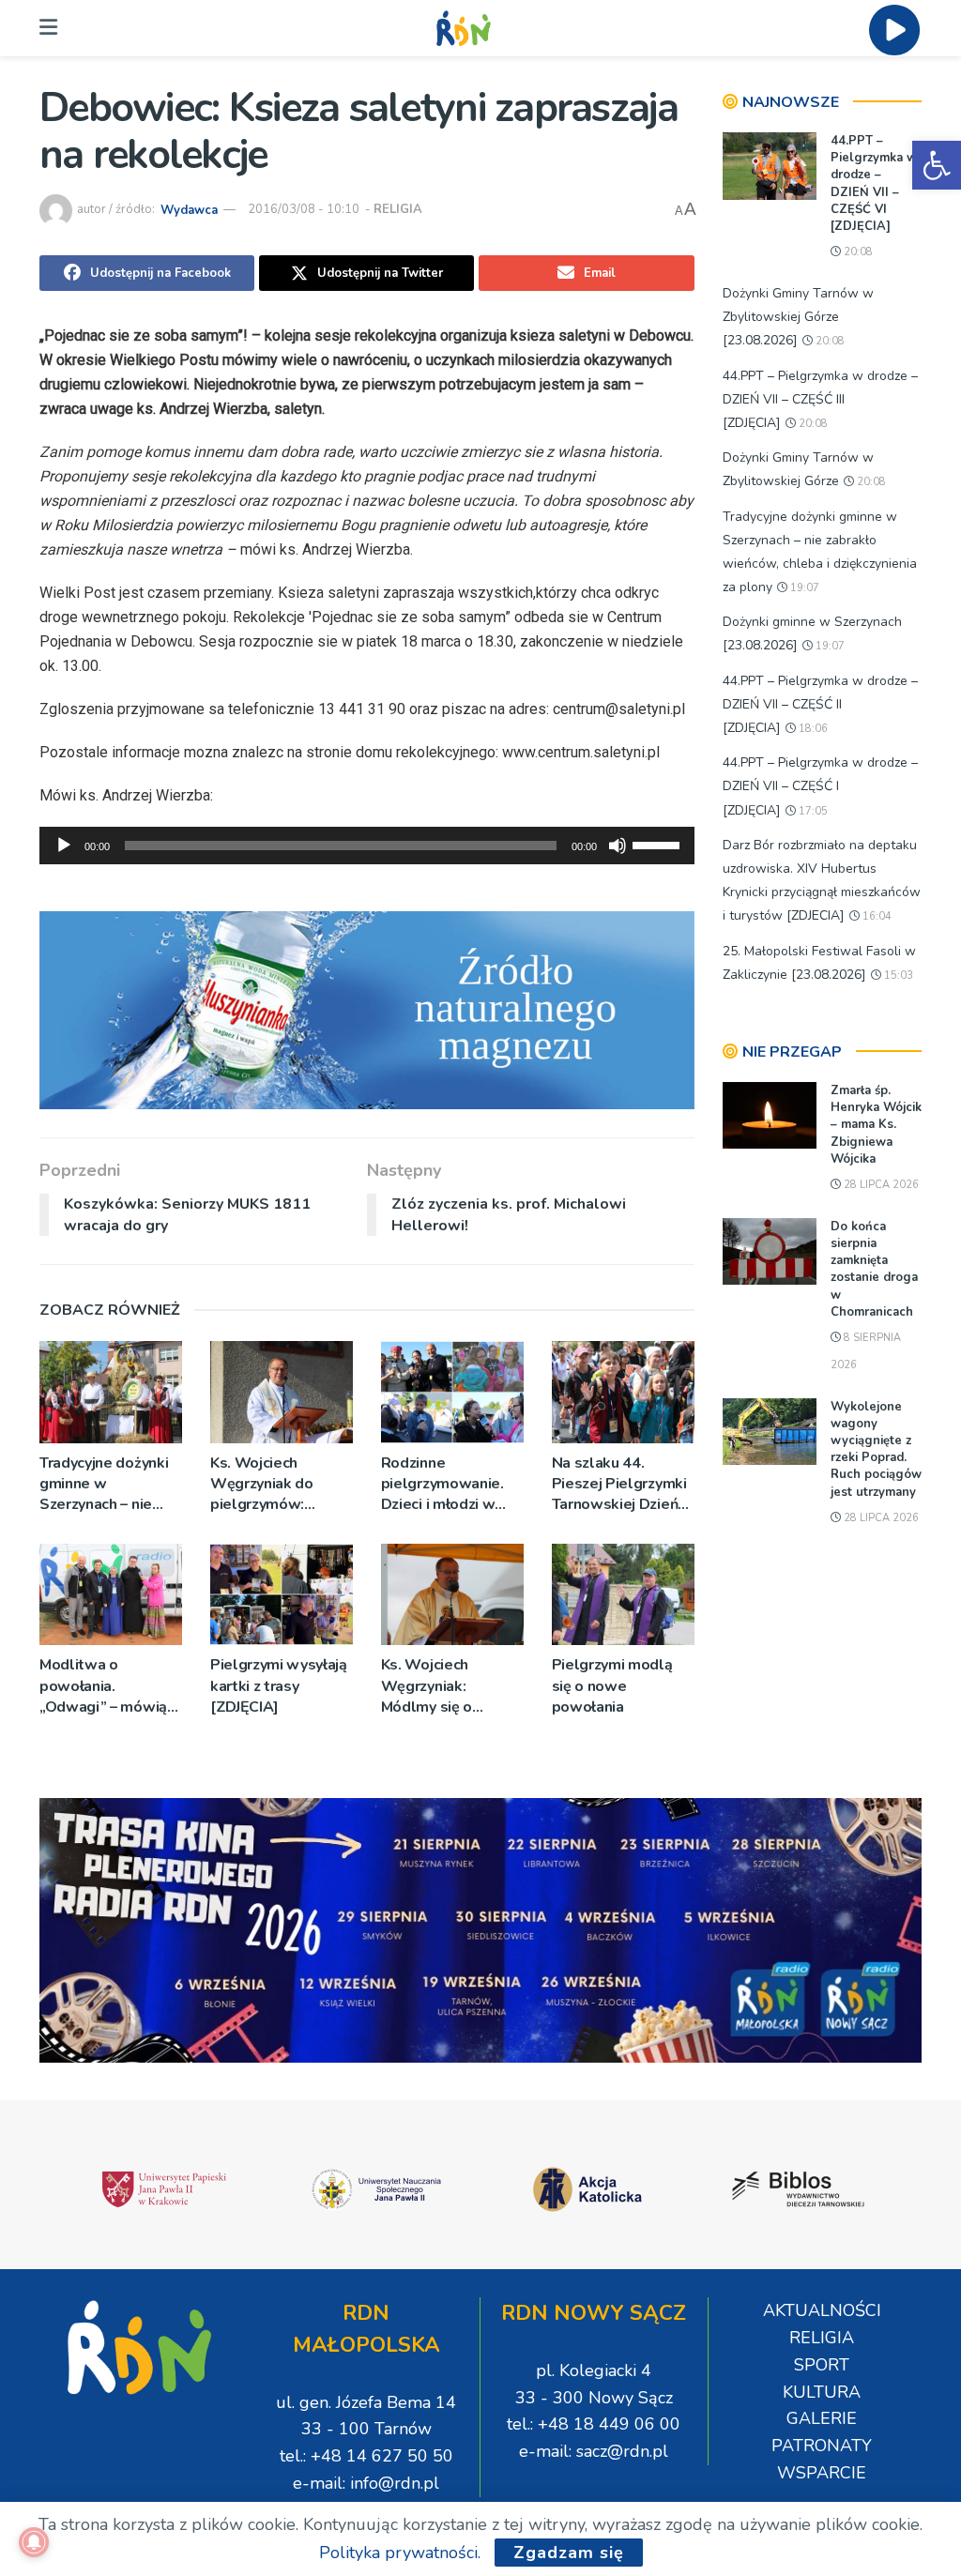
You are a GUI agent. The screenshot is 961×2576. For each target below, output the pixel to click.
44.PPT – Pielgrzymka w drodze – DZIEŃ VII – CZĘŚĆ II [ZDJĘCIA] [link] (820, 704)
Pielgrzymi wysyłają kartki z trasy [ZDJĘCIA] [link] (279, 1686)
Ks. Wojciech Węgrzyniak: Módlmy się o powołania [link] (427, 1686)
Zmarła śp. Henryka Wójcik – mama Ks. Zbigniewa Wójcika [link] (876, 1125)
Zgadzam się (569, 2553)
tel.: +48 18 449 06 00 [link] (594, 2424)
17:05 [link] (812, 811)
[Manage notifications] (34, 2542)
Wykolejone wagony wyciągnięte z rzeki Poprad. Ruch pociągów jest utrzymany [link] (876, 1449)
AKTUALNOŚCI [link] (822, 2310)
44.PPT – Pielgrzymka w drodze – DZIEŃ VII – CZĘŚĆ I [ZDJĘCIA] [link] (820, 786)
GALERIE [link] (822, 2418)
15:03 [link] (897, 976)
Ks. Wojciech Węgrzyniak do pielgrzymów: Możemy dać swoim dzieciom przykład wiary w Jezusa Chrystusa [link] (278, 1484)
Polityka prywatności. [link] (400, 2553)
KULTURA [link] (822, 2392)
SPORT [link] (822, 2365)
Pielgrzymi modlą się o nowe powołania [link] (612, 1686)
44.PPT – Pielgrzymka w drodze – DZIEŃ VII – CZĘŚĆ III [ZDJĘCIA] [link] (820, 399)
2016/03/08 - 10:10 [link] (304, 209)
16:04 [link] (876, 916)
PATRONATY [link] (822, 2446)
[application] (367, 846)
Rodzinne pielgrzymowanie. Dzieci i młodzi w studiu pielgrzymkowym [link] (442, 1484)
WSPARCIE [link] (822, 2473)
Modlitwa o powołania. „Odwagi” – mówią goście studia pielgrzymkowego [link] (103, 1686)
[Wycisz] (618, 846)
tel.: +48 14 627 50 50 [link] (366, 2456)
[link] (937, 165)
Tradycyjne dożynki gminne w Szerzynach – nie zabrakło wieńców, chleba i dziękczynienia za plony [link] (104, 1484)
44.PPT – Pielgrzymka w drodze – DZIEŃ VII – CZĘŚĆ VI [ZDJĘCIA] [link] (874, 183)
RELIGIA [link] (398, 209)
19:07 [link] (803, 588)
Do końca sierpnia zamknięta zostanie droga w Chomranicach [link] (874, 1269)
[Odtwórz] (64, 846)
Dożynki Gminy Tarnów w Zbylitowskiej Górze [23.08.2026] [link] (798, 317)
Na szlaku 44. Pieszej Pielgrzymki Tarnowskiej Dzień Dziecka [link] (619, 1484)
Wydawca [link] (189, 209)
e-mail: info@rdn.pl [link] (366, 2483)
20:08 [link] (857, 252)
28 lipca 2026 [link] (880, 1185)
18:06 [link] (812, 729)
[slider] (659, 844)
